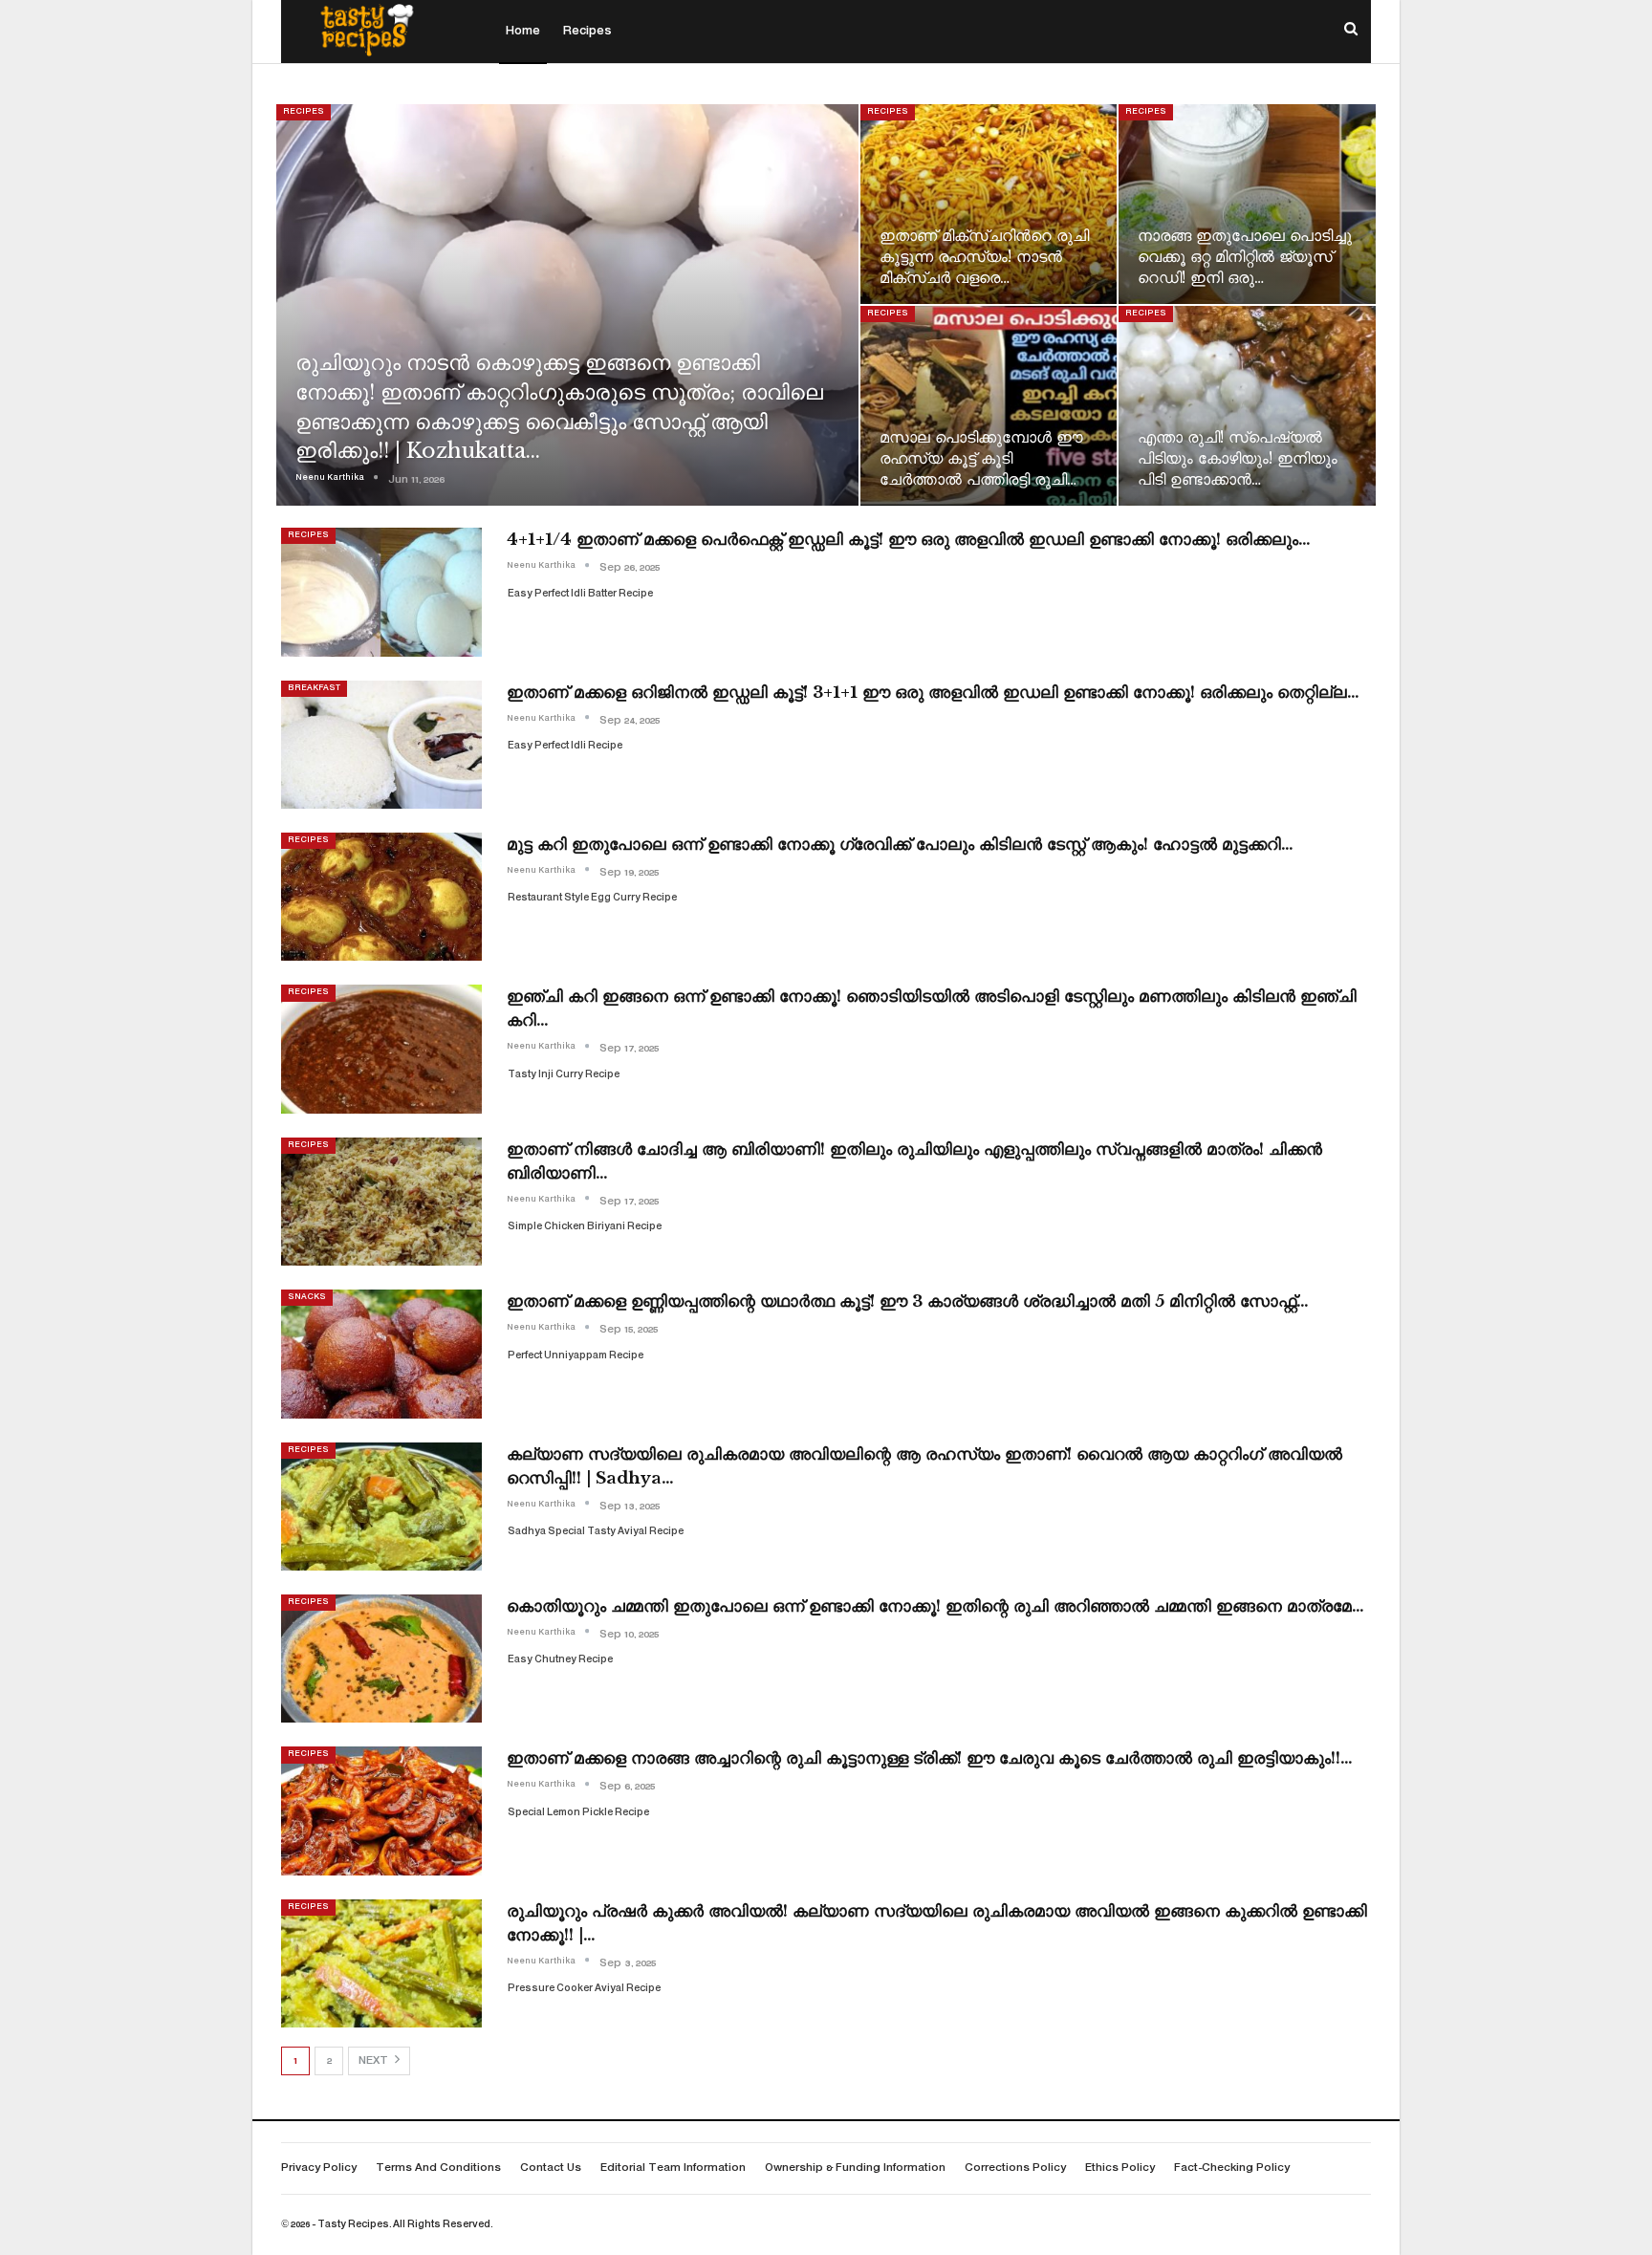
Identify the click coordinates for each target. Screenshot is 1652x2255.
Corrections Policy (1015, 2168)
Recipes (587, 32)
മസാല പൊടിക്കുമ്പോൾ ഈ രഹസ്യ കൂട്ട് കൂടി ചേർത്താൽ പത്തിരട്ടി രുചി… (981, 458)
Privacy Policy (319, 2168)
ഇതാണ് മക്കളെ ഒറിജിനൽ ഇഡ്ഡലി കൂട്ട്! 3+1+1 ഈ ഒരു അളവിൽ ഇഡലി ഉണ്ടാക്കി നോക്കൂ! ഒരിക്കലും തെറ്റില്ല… (933, 693)
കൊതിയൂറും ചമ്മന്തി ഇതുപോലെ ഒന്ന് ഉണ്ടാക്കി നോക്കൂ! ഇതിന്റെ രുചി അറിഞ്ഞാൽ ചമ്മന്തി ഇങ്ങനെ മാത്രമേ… (935, 1606)
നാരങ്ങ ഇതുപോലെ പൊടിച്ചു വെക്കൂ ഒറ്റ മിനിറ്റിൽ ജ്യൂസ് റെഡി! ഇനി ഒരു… (1245, 257)
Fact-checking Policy (1232, 2168)
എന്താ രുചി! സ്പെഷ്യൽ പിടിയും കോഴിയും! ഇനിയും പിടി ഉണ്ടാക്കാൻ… (1238, 458)
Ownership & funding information (855, 2168)
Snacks (307, 1297)
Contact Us (551, 2168)
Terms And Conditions (438, 2168)
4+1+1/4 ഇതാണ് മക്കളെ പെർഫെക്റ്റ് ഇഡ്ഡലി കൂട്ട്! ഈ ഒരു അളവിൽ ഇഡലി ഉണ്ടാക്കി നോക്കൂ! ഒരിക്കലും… (909, 540)
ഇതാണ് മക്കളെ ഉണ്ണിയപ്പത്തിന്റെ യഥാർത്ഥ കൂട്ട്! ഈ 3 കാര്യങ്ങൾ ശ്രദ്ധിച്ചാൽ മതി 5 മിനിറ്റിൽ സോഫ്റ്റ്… (908, 1301)
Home (523, 32)
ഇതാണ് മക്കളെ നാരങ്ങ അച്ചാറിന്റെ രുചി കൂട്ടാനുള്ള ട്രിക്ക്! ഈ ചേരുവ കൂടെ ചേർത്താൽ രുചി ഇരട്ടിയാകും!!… (930, 1758)
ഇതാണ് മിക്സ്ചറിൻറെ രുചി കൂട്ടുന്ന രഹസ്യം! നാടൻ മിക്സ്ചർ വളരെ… (984, 257)
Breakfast (314, 688)
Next (375, 2061)
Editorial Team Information (673, 2168)
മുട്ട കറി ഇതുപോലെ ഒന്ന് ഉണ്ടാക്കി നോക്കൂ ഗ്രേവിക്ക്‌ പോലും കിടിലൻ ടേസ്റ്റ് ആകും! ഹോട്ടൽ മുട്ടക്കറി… (900, 845)
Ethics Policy (1120, 2168)
